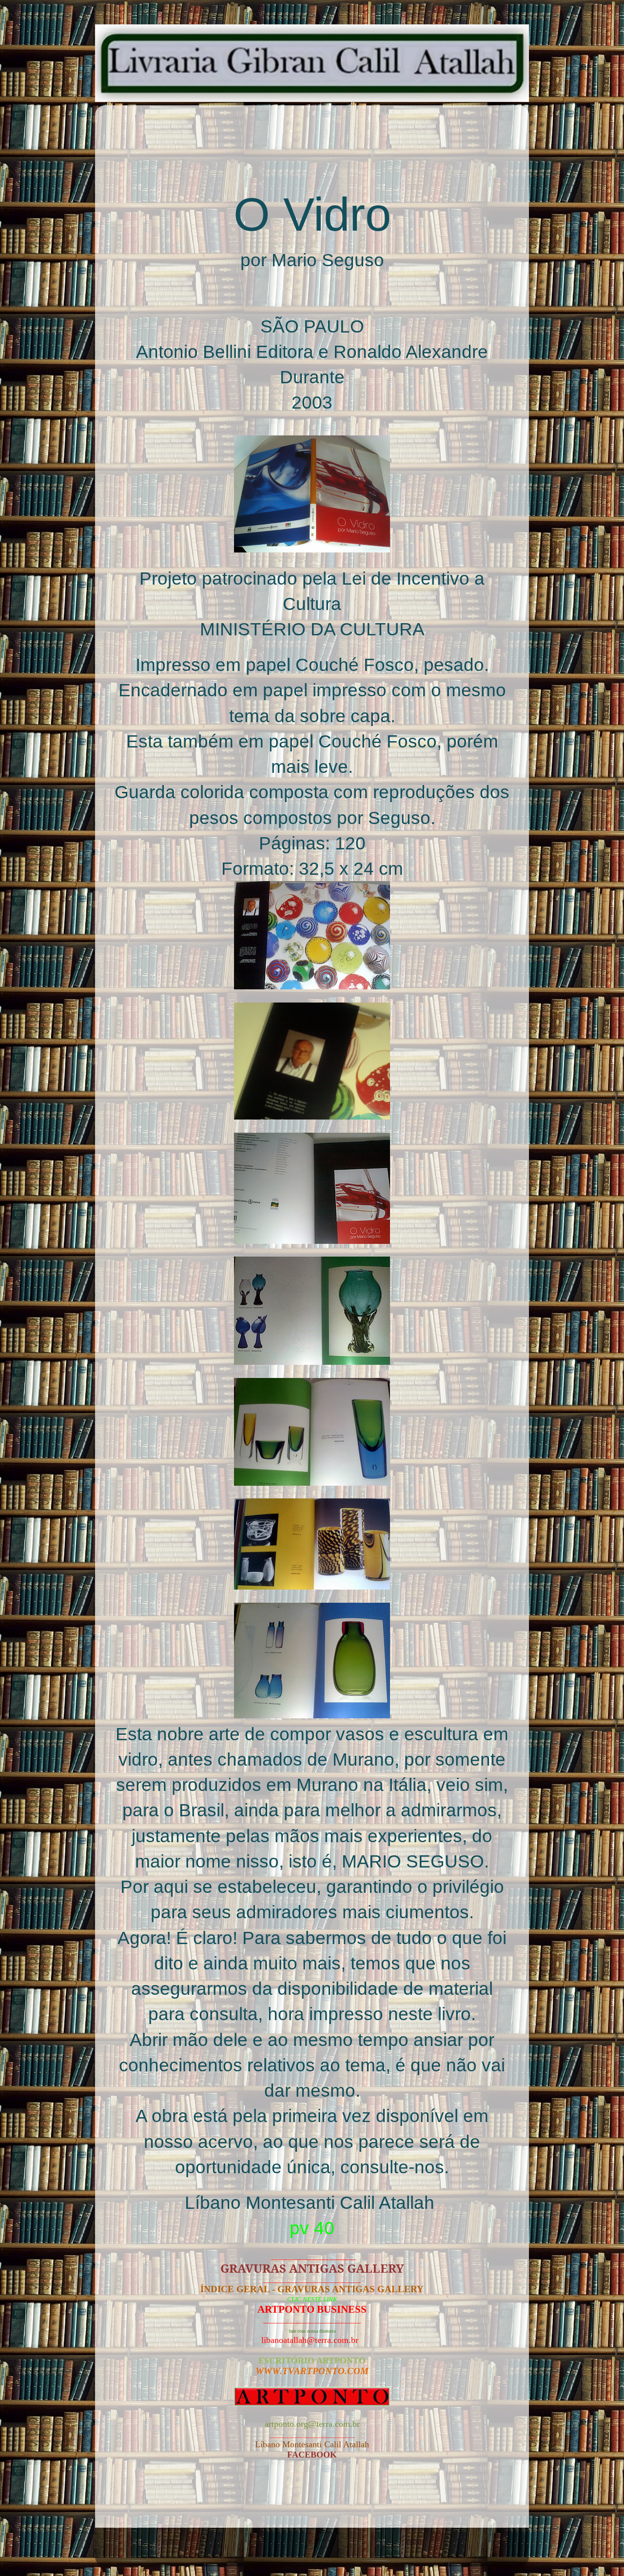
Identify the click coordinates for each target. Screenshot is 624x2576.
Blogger (374, 2551)
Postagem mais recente (162, 2502)
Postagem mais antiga (465, 2502)
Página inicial (315, 2502)
